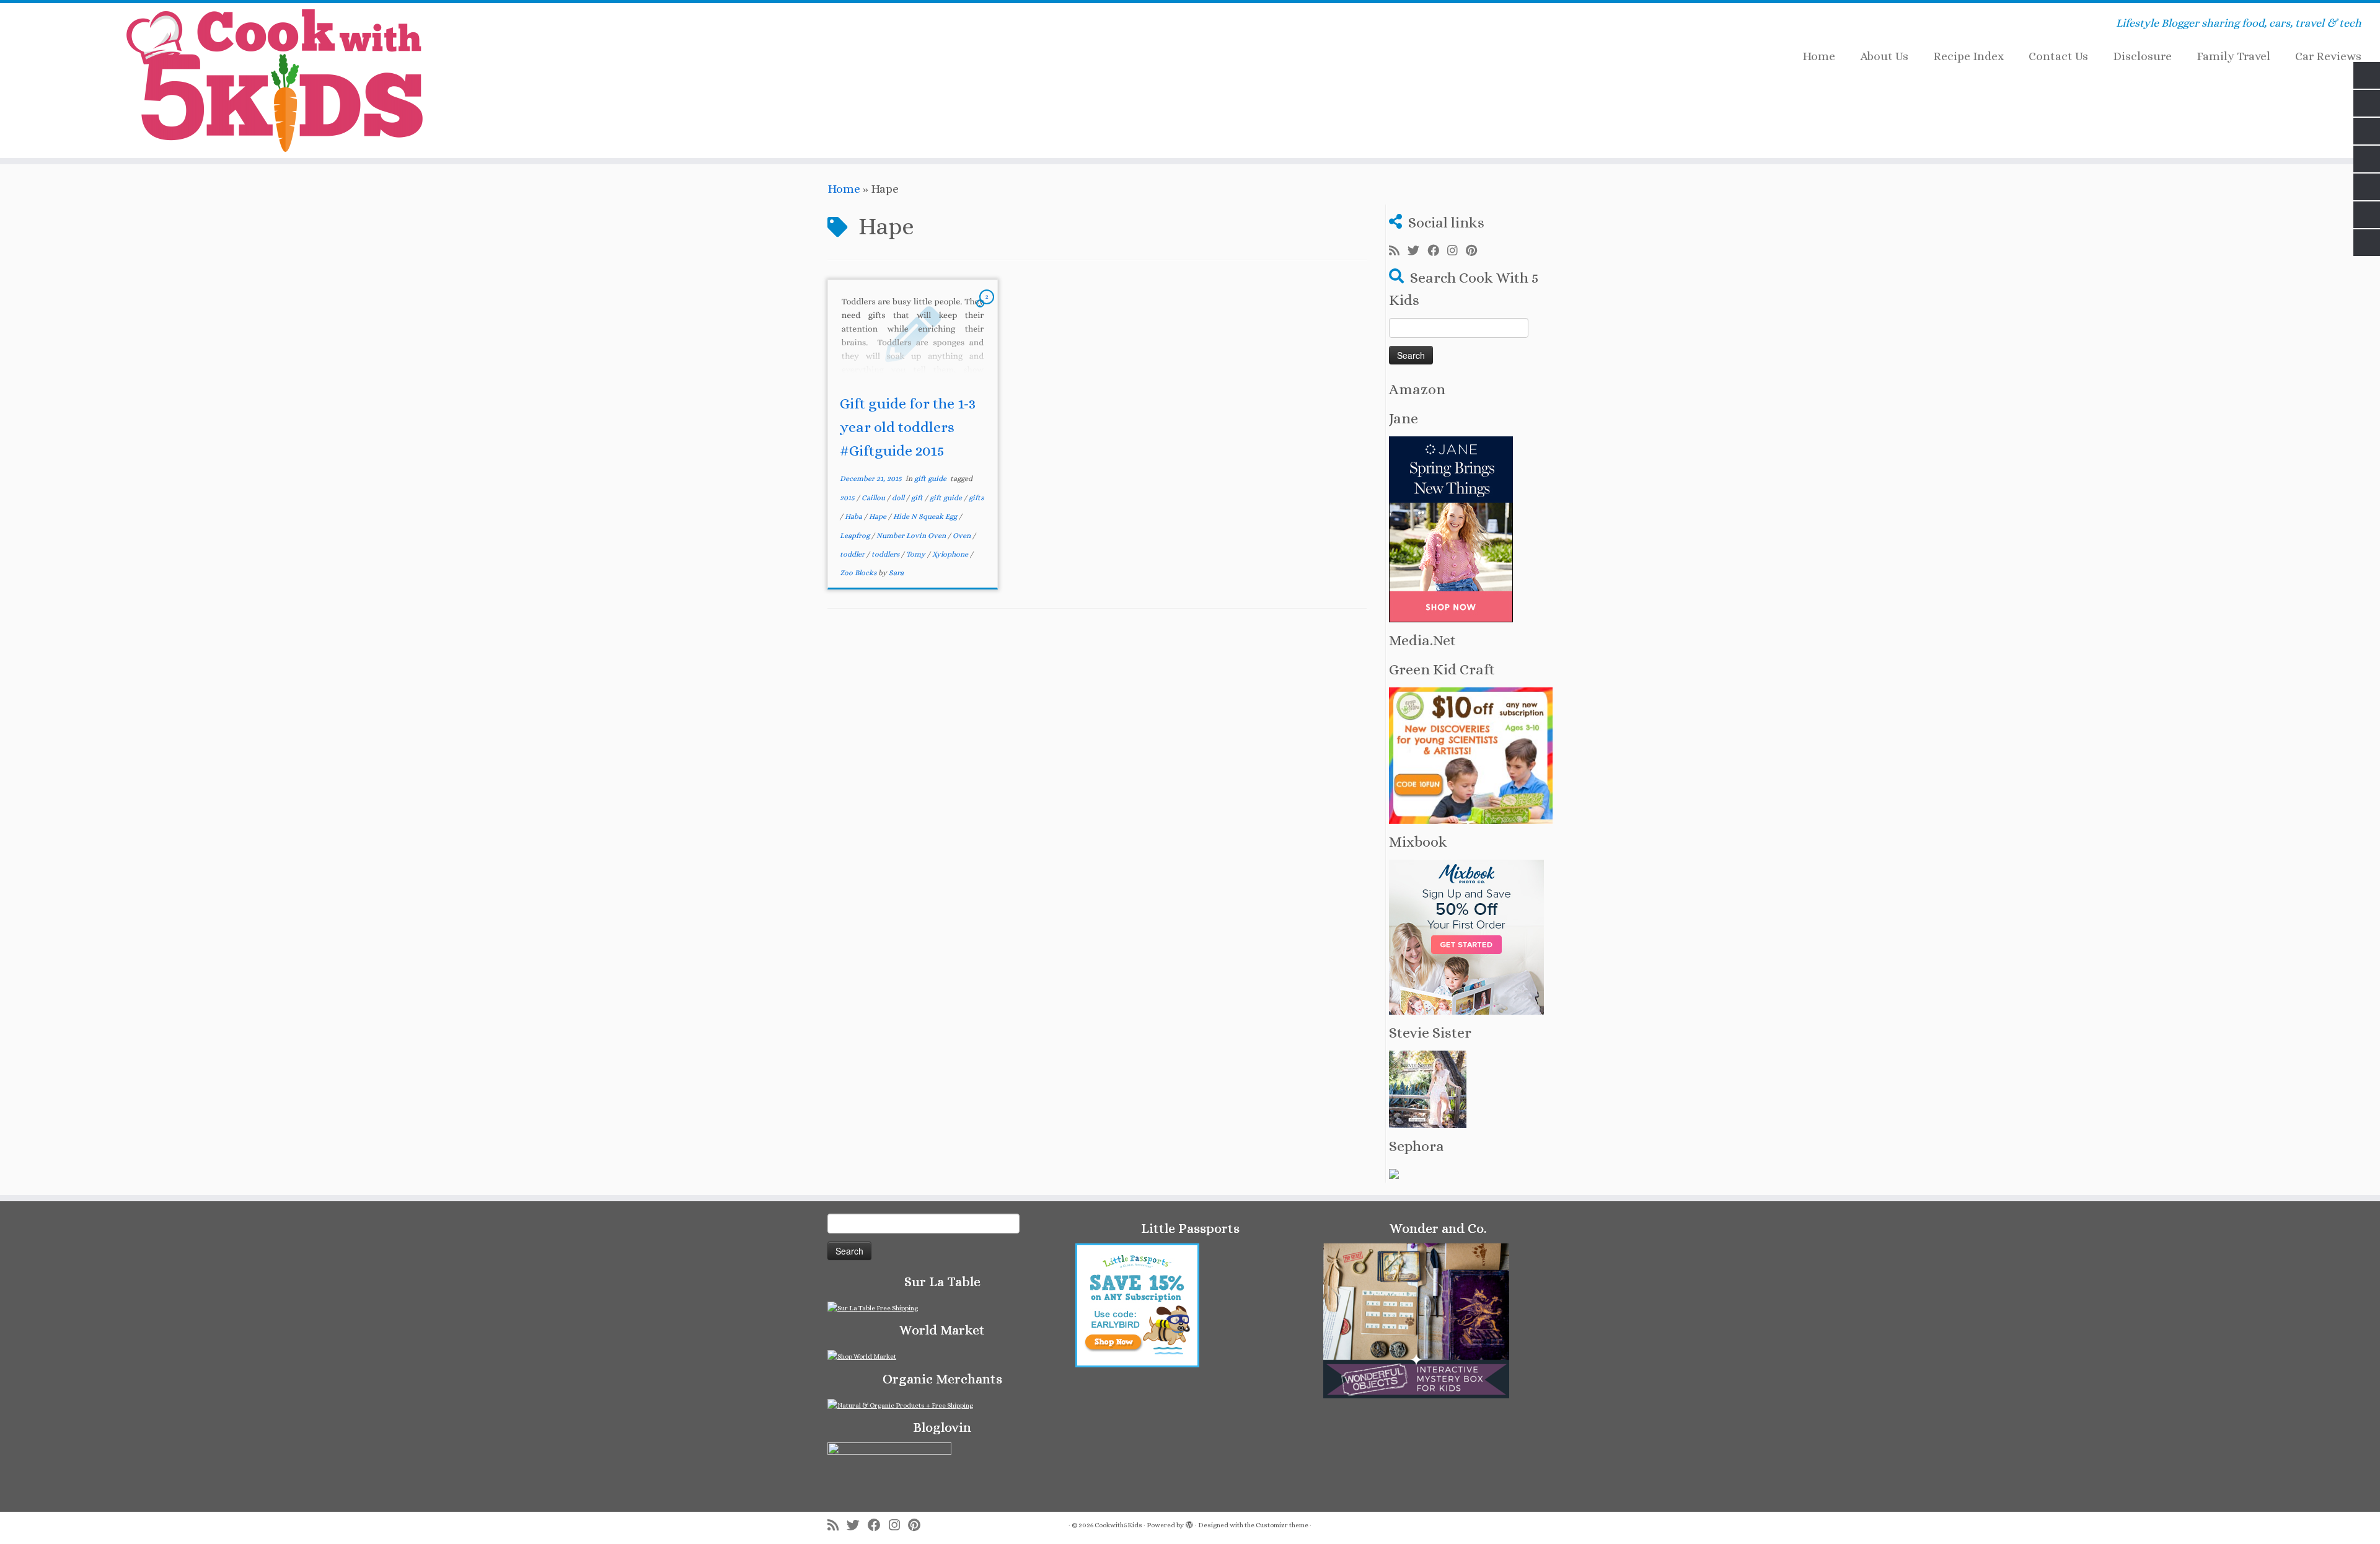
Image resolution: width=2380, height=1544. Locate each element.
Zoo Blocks (859, 573)
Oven (963, 536)
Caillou (874, 498)
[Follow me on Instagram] (1457, 251)
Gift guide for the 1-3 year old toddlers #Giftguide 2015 (908, 427)
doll (899, 498)
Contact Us (2058, 56)
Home (1819, 56)
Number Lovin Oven (912, 536)
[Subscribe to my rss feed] (1398, 251)
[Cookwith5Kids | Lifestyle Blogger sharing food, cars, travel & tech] (275, 81)
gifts (976, 498)
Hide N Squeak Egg (926, 516)
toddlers (886, 554)
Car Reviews (2328, 56)
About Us (1884, 56)
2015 (848, 498)
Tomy (917, 554)
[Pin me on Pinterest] (1475, 251)
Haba (854, 516)
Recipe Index (1968, 56)
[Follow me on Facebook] (1437, 251)
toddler (853, 554)
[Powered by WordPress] (1189, 1523)
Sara (896, 573)
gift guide (931, 479)
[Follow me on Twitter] (1417, 251)
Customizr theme (1282, 1525)
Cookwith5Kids (1118, 1525)
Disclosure (2142, 56)
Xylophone (951, 554)
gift (918, 498)
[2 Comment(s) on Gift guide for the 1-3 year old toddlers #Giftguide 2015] (988, 307)
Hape (879, 516)
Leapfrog (856, 536)
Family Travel (2233, 56)
